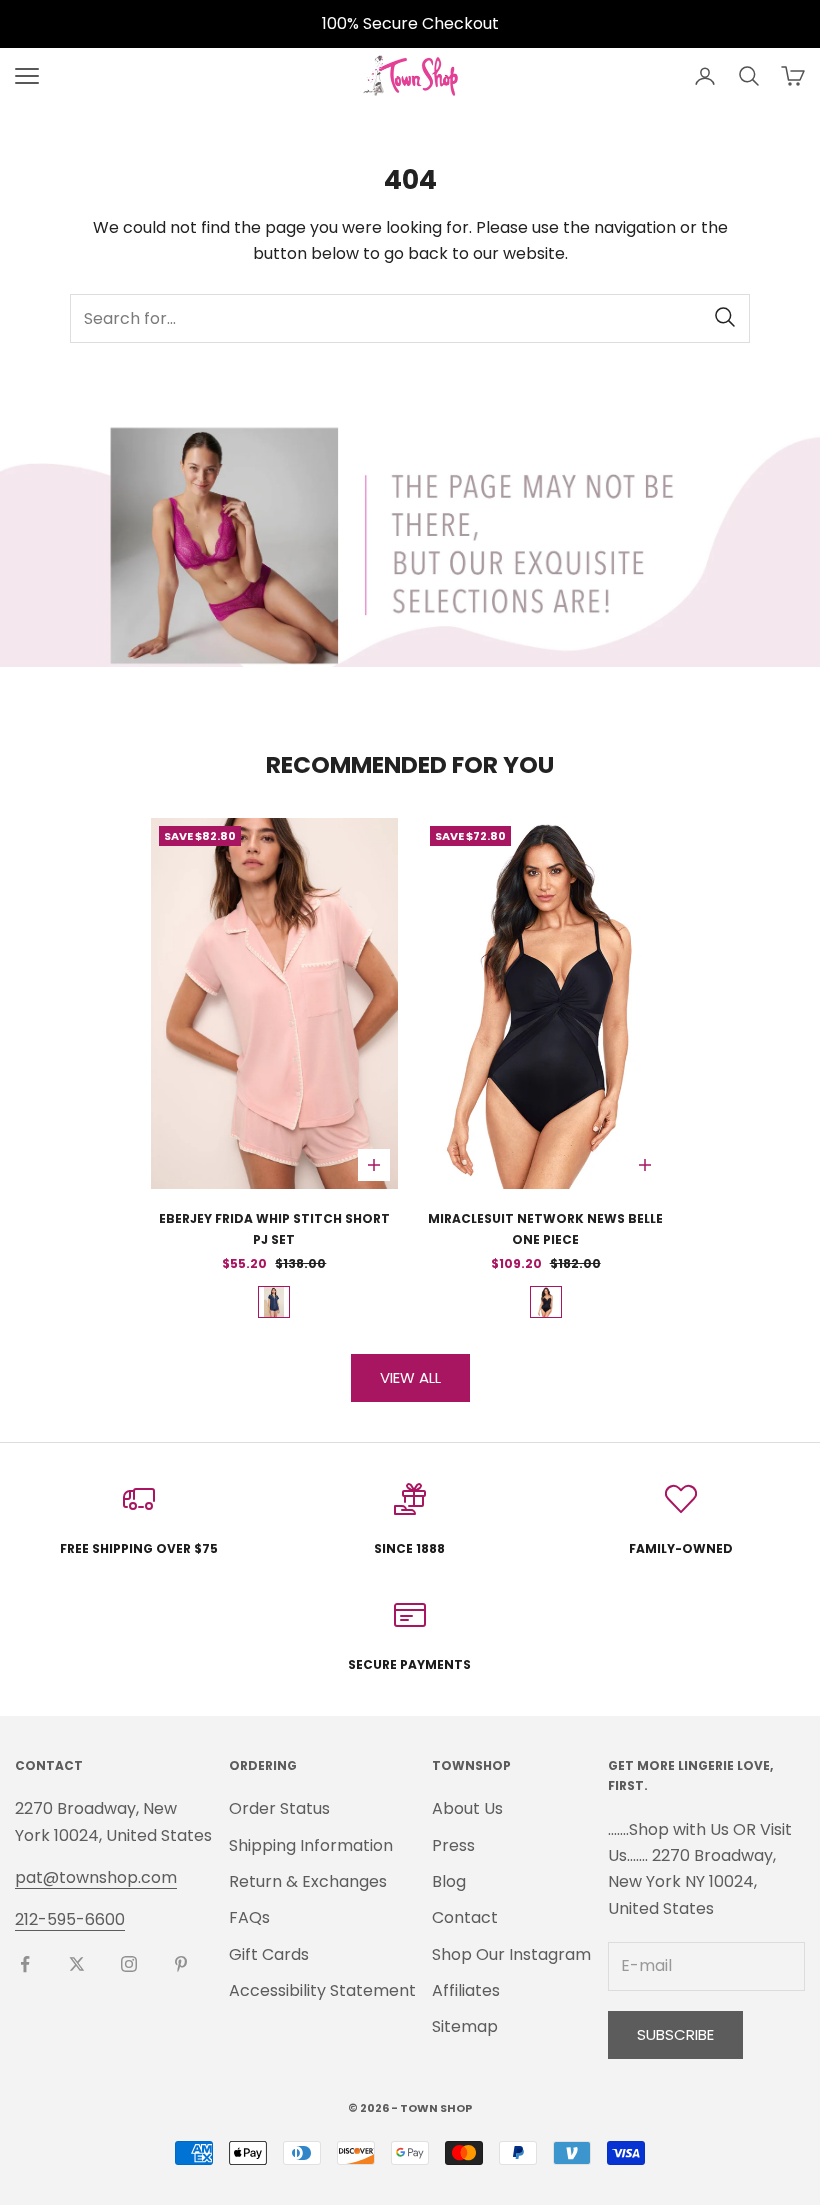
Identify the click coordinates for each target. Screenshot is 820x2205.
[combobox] (410, 318)
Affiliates (466, 1990)
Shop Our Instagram (511, 1954)
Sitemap (465, 2026)
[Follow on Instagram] (129, 1964)
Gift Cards (269, 1954)
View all (410, 1377)
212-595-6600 (70, 1919)
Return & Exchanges (308, 1881)
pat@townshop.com (96, 1877)
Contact (465, 1917)
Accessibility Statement (322, 1990)
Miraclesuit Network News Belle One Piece (545, 1228)
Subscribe (675, 2034)
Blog (449, 1881)
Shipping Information (311, 1845)
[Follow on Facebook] (25, 1964)
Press (453, 1845)
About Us (467, 1808)
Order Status (279, 1808)
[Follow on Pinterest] (181, 1964)
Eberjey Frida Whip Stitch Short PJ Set (274, 1228)
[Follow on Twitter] (77, 1964)
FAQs (249, 1917)
